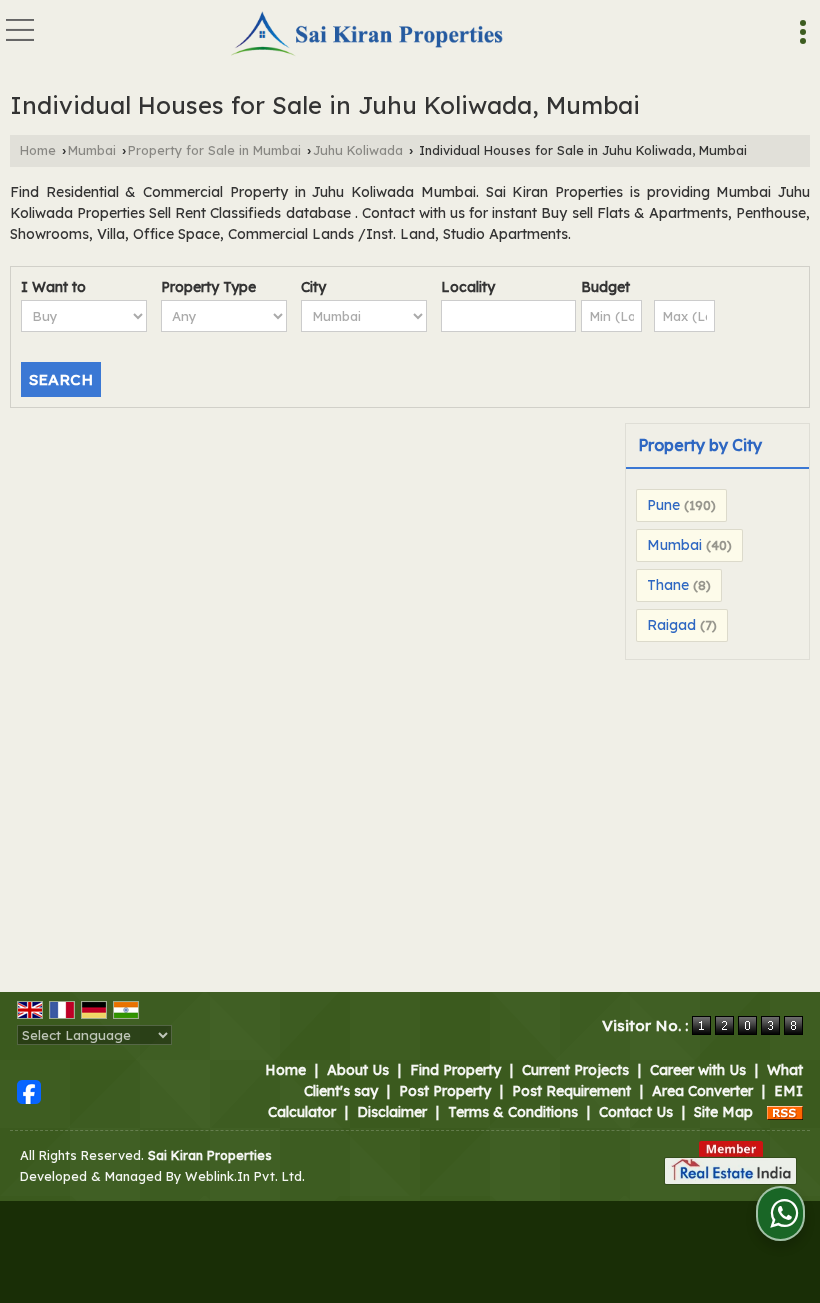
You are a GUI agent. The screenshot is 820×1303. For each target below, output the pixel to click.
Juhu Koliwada (358, 150)
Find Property (455, 1070)
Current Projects (575, 1070)
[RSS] (785, 1112)
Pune (663, 505)
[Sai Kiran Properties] (368, 35)
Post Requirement (571, 1091)
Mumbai (92, 150)
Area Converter (702, 1091)
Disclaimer (392, 1112)
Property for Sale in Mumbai (214, 150)
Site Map (723, 1112)
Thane (668, 585)
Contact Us (636, 1112)
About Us (358, 1070)
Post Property (445, 1091)
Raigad (671, 625)
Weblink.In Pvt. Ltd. (245, 1176)
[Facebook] (29, 1090)
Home (38, 150)
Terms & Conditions (513, 1112)
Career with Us (698, 1070)
